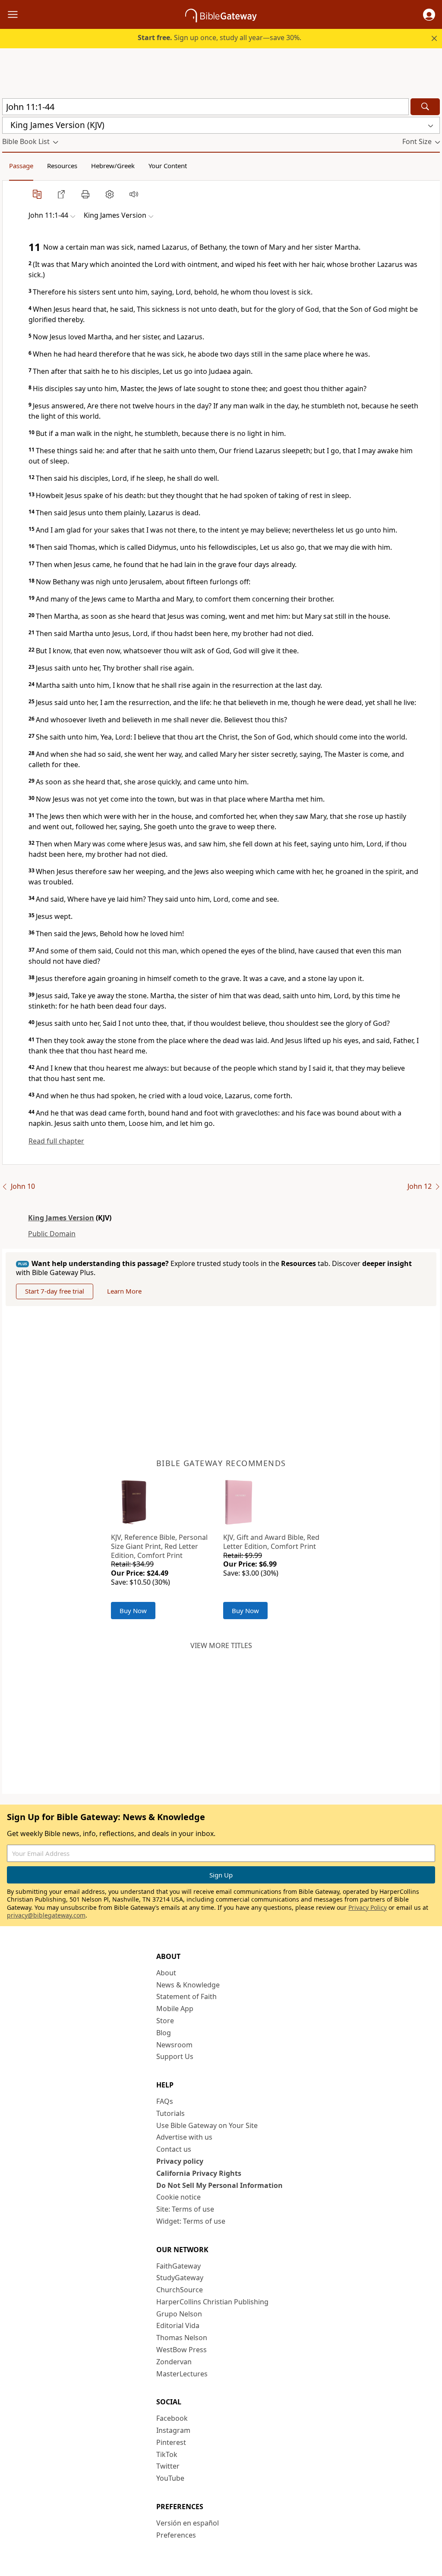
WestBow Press (182, 2350)
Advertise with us (184, 2137)
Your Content (168, 166)
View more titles (221, 1645)
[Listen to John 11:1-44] (134, 194)
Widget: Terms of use (191, 2221)
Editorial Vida (178, 2325)
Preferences (176, 2535)
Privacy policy (180, 2161)
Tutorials (170, 2113)
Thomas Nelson (182, 2338)
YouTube (170, 2478)
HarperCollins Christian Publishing (212, 2302)
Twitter (168, 2466)
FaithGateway (178, 2266)
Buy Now (133, 1611)
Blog (164, 2033)
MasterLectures (182, 2374)
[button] (429, 15)
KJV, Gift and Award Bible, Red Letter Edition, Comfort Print (271, 1542)
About (166, 1973)
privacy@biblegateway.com (46, 1915)
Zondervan (174, 2362)
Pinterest (171, 2442)
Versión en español (188, 2523)
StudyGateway (180, 2278)
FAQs (165, 2101)
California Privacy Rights (199, 2173)
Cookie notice (178, 2197)
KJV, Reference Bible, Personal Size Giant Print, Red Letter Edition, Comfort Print (159, 1546)
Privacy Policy (368, 1907)
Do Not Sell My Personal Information (219, 2185)
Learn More (124, 1291)
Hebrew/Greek (113, 166)
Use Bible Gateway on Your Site (207, 2125)
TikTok (167, 2454)
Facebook (172, 2418)
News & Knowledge (188, 1985)
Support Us (175, 2056)
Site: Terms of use (185, 2209)
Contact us (174, 2149)
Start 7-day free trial (55, 1291)
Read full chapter (56, 1141)
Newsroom (174, 2045)
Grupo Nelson (179, 2314)
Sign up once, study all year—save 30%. (219, 38)
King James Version (61, 1218)
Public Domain (52, 1234)
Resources (62, 166)
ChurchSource (180, 2290)
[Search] (425, 107)
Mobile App (175, 2009)
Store (165, 2021)
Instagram (173, 2430)
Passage (21, 166)
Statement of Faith (186, 1996)
